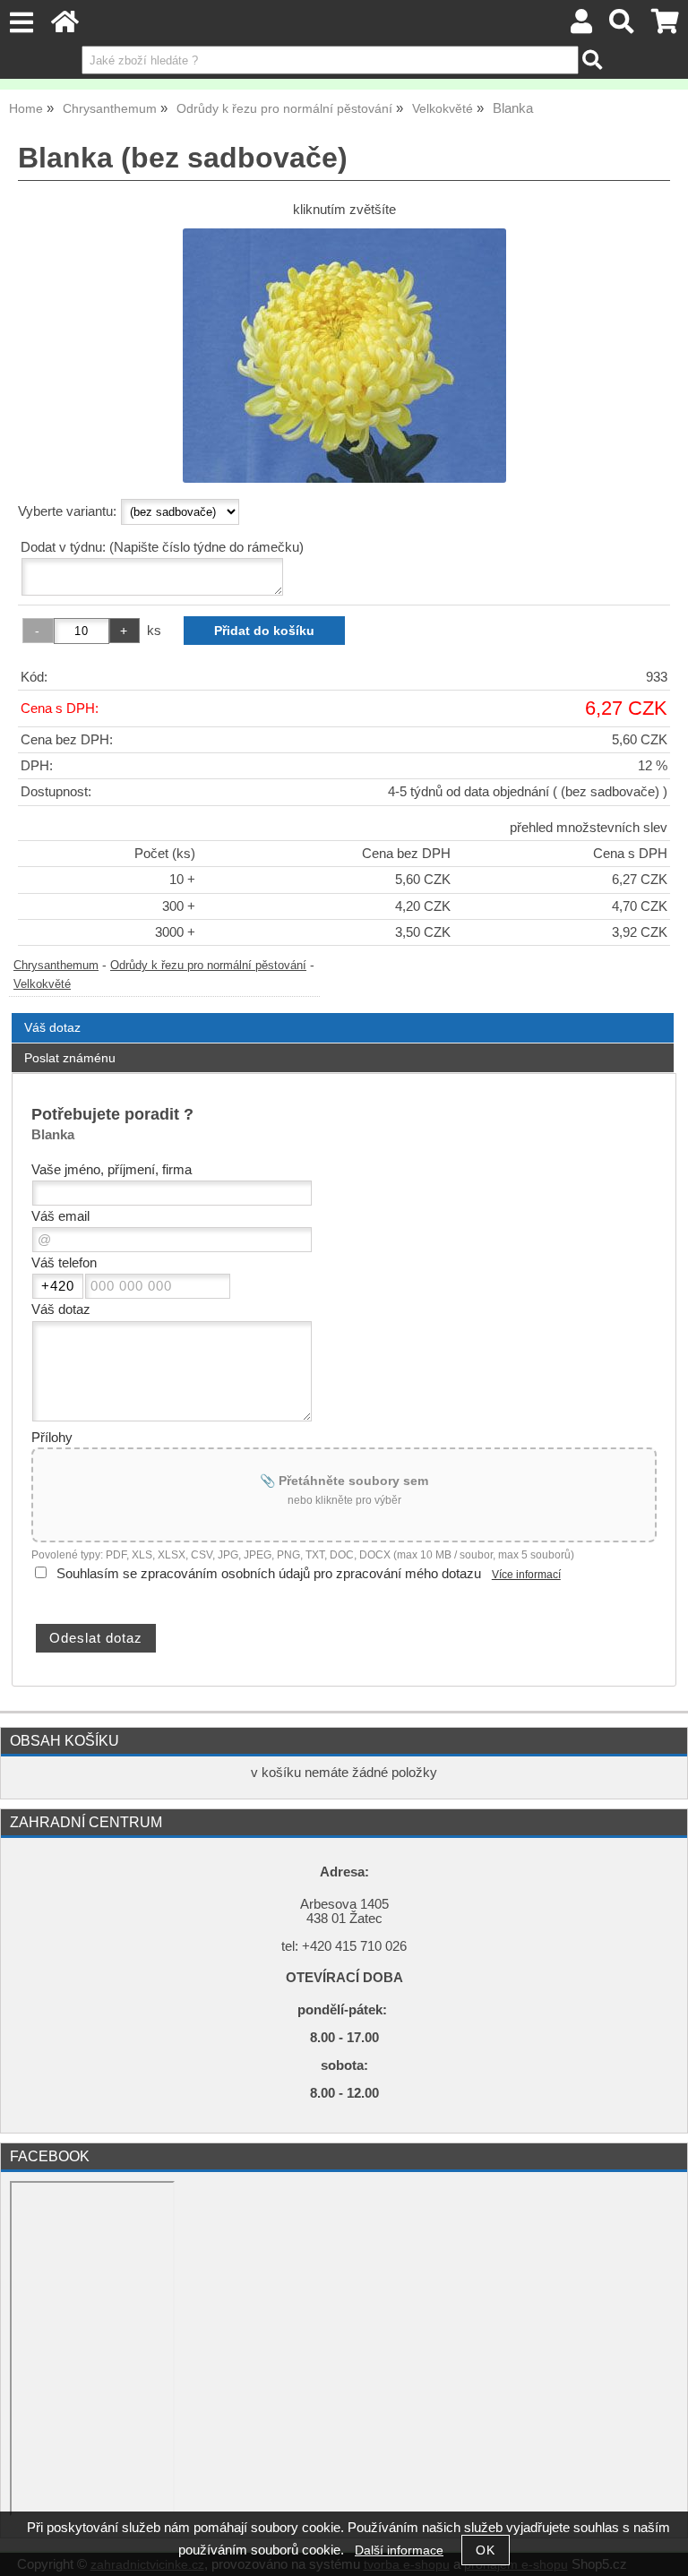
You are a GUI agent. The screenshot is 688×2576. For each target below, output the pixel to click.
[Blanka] (344, 356)
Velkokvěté (42, 984)
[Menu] (21, 23)
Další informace (399, 2550)
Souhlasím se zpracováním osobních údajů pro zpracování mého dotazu (269, 1574)
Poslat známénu (70, 1058)
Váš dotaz (52, 1027)
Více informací (526, 1575)
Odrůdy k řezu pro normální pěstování (208, 966)
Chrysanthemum (56, 966)
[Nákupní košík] (665, 26)
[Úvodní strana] (65, 26)
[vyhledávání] (622, 26)
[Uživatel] (581, 26)
